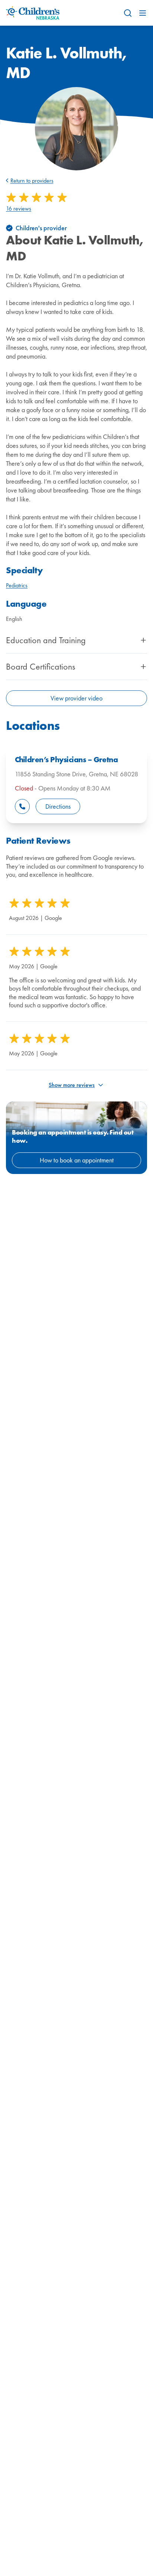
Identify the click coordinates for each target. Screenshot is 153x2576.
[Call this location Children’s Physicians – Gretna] (22, 806)
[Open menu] (143, 13)
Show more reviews (72, 1085)
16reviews (19, 209)
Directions (58, 806)
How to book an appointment (77, 1160)
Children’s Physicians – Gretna (66, 760)
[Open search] (128, 13)
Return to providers (32, 181)
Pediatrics (17, 585)
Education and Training (46, 640)
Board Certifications (40, 667)
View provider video (76, 698)
